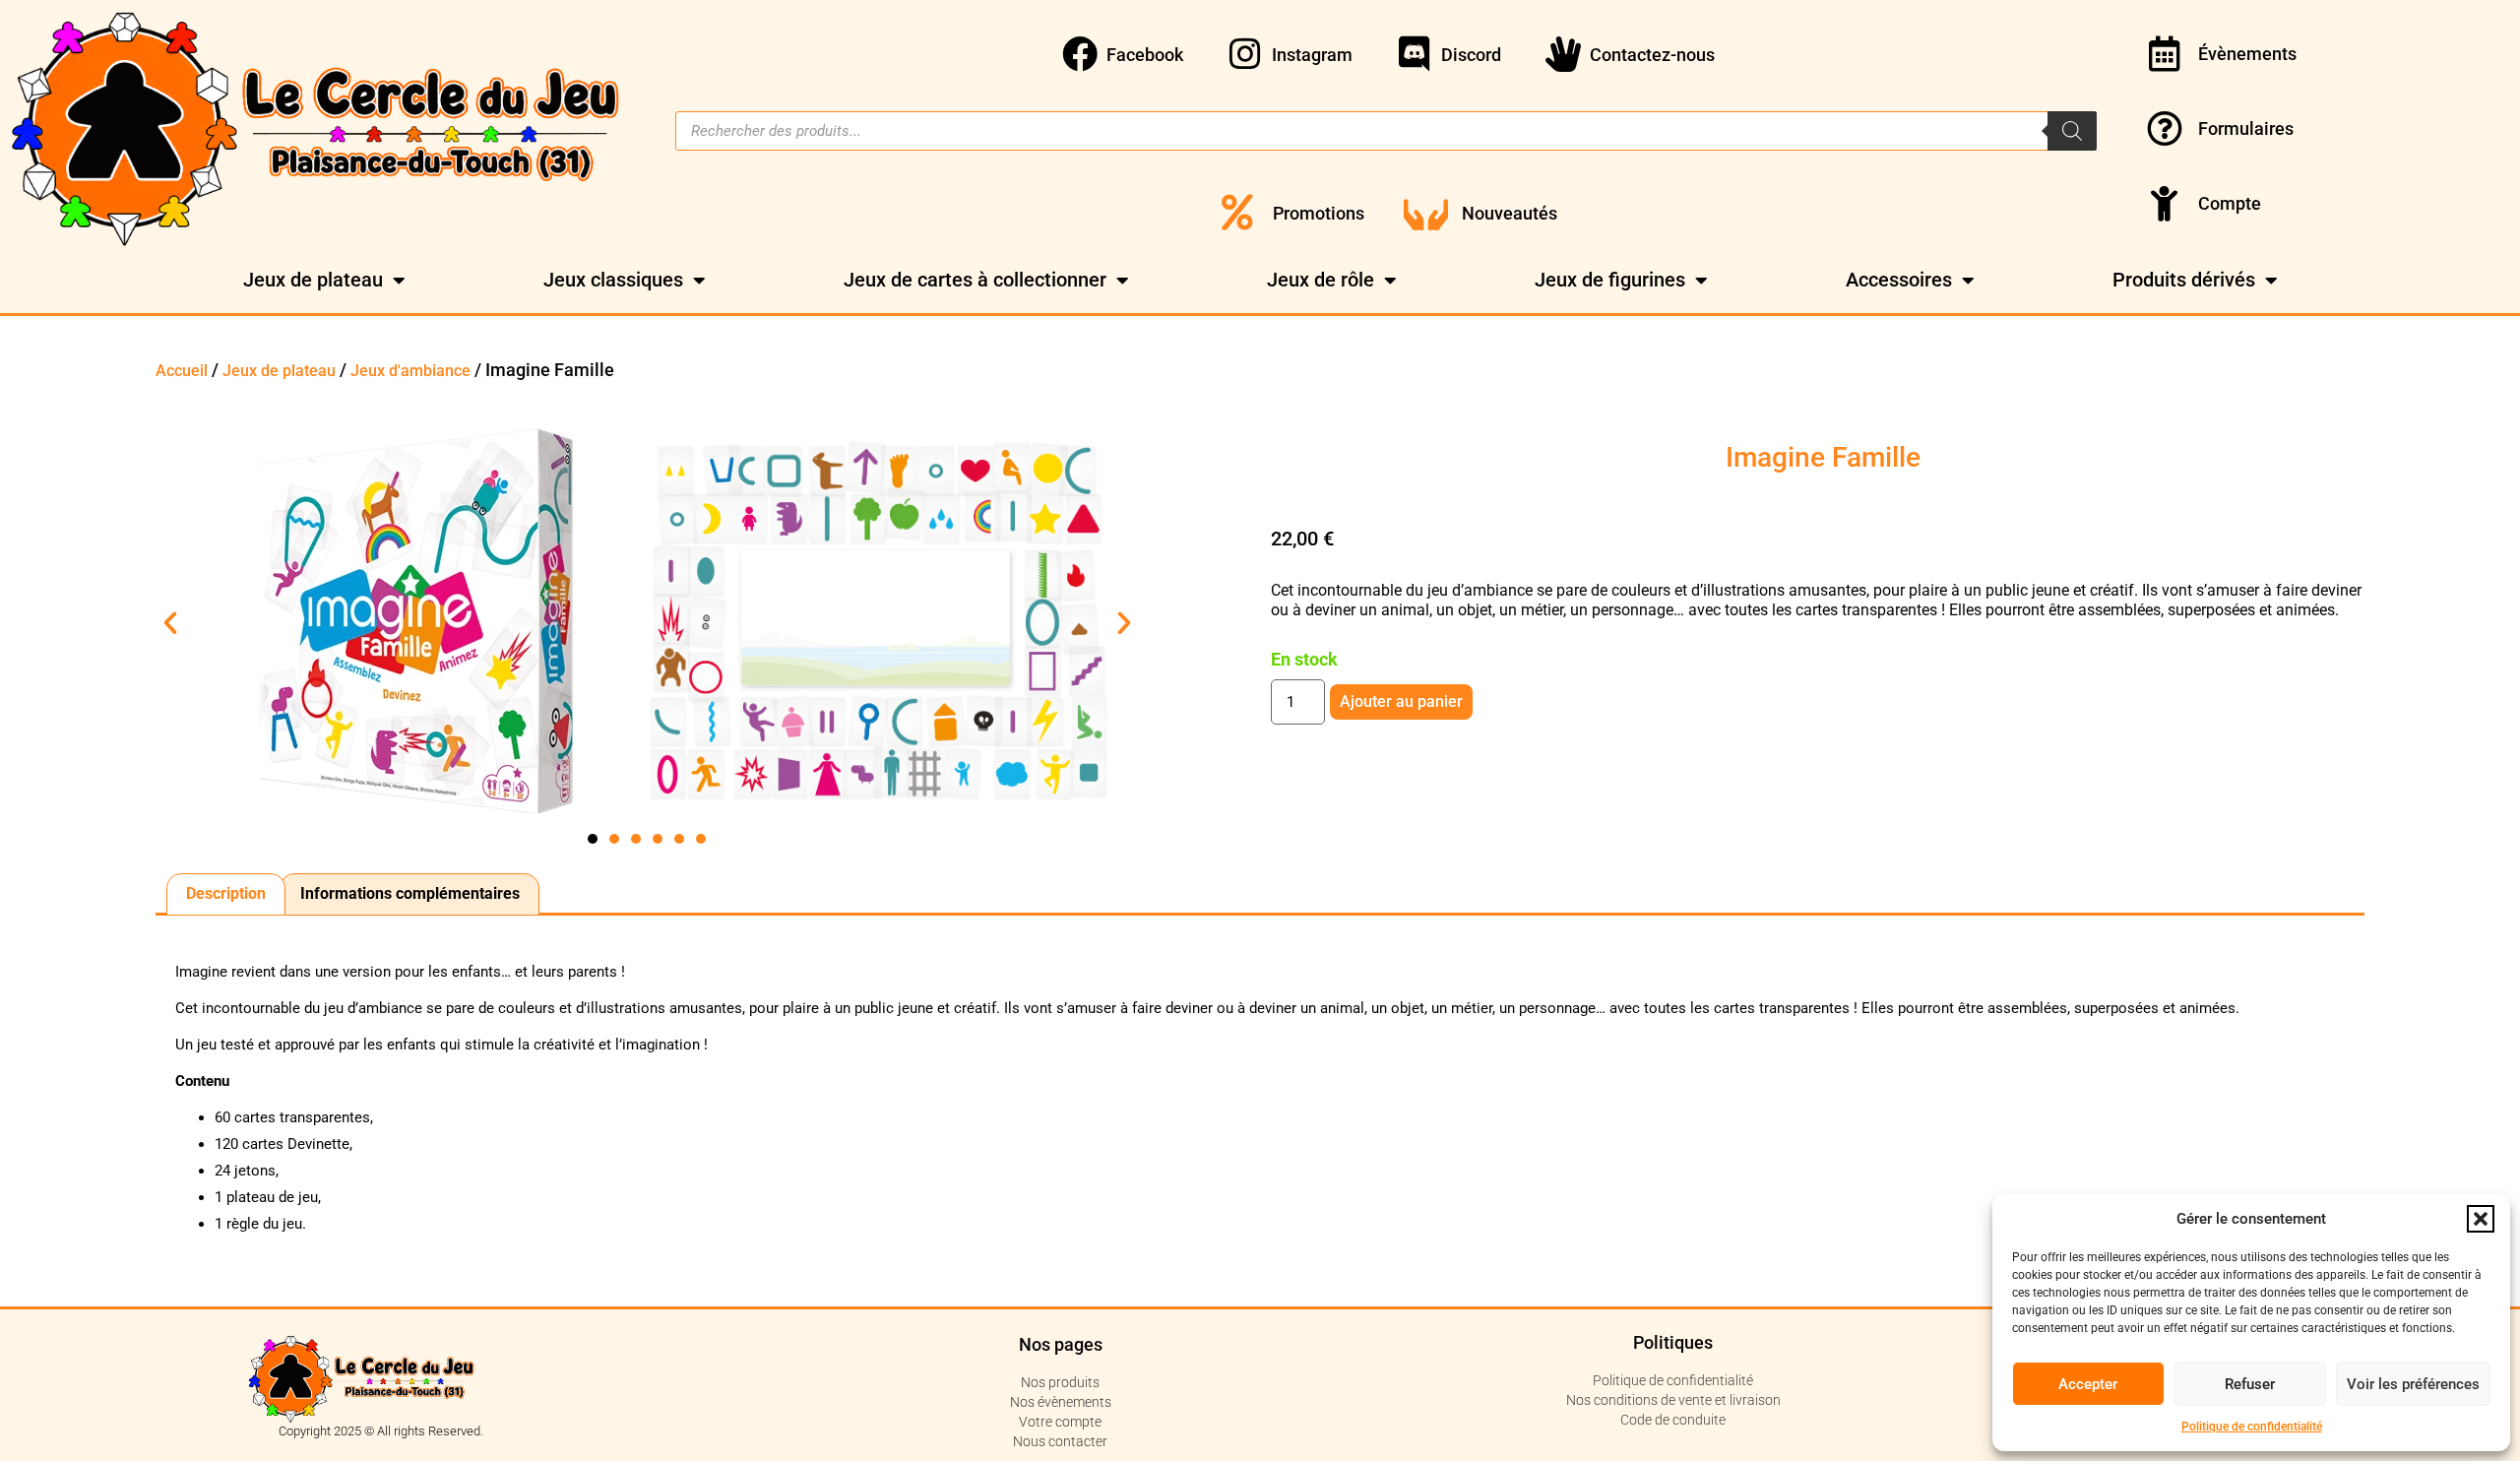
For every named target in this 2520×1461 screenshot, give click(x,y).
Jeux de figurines (1610, 280)
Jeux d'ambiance (410, 371)
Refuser (2250, 1384)
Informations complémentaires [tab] (410, 893)
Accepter (2088, 1384)
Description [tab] (226, 893)
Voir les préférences (2413, 1384)
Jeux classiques (613, 280)
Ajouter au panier (1401, 701)
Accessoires (1899, 280)
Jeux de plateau (313, 280)
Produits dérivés (2184, 280)
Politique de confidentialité (2252, 1427)
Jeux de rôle (1321, 280)
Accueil (182, 371)
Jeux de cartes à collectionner (975, 280)
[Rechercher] (2072, 131)
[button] (2481, 1219)
